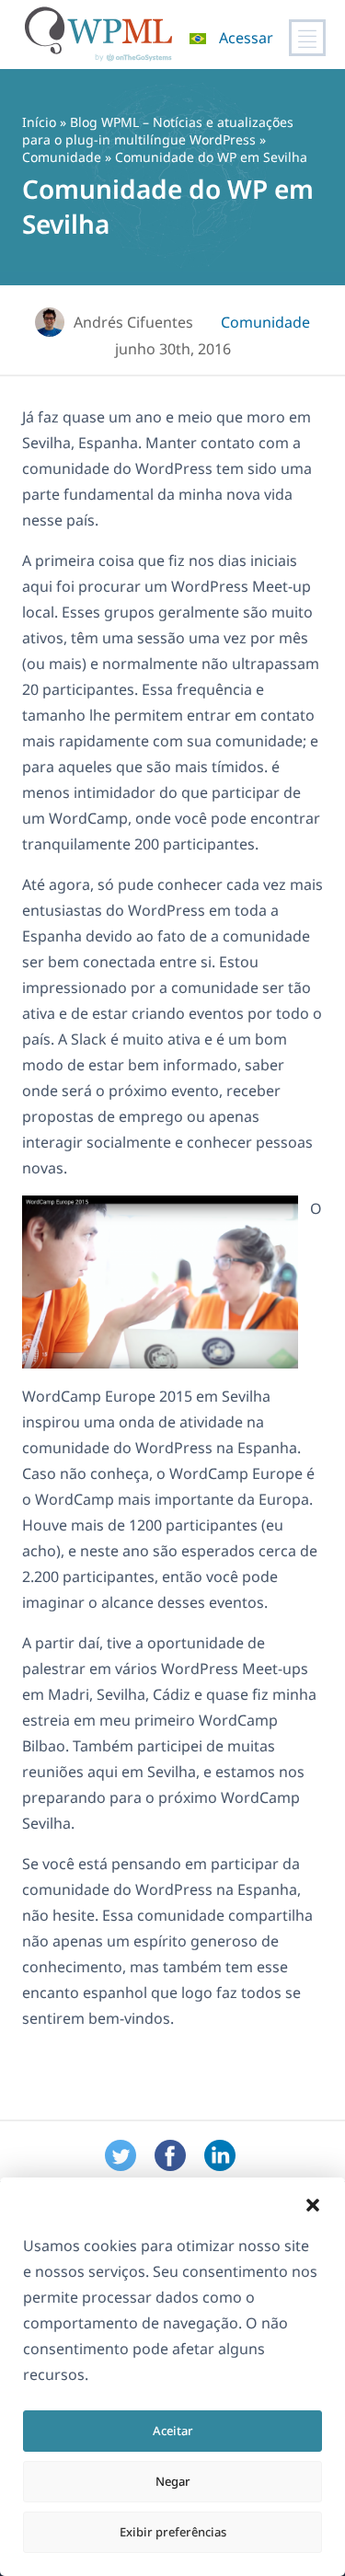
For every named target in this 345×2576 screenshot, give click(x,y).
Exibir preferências (173, 2532)
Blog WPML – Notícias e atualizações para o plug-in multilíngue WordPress (158, 131)
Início (39, 122)
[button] (313, 2205)
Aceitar (173, 2431)
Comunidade (62, 157)
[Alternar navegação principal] (307, 38)
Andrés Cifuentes (133, 322)
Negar (173, 2481)
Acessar (246, 38)
